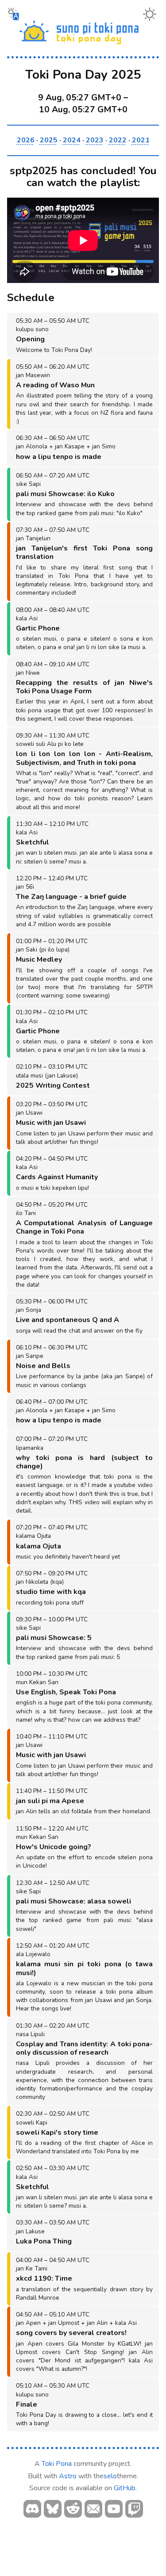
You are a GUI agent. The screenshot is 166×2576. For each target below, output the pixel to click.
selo (110, 2476)
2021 (141, 140)
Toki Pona (57, 2464)
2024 (72, 140)
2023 (95, 140)
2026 (26, 140)
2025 (49, 140)
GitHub (125, 2488)
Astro (68, 2476)
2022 (118, 140)
